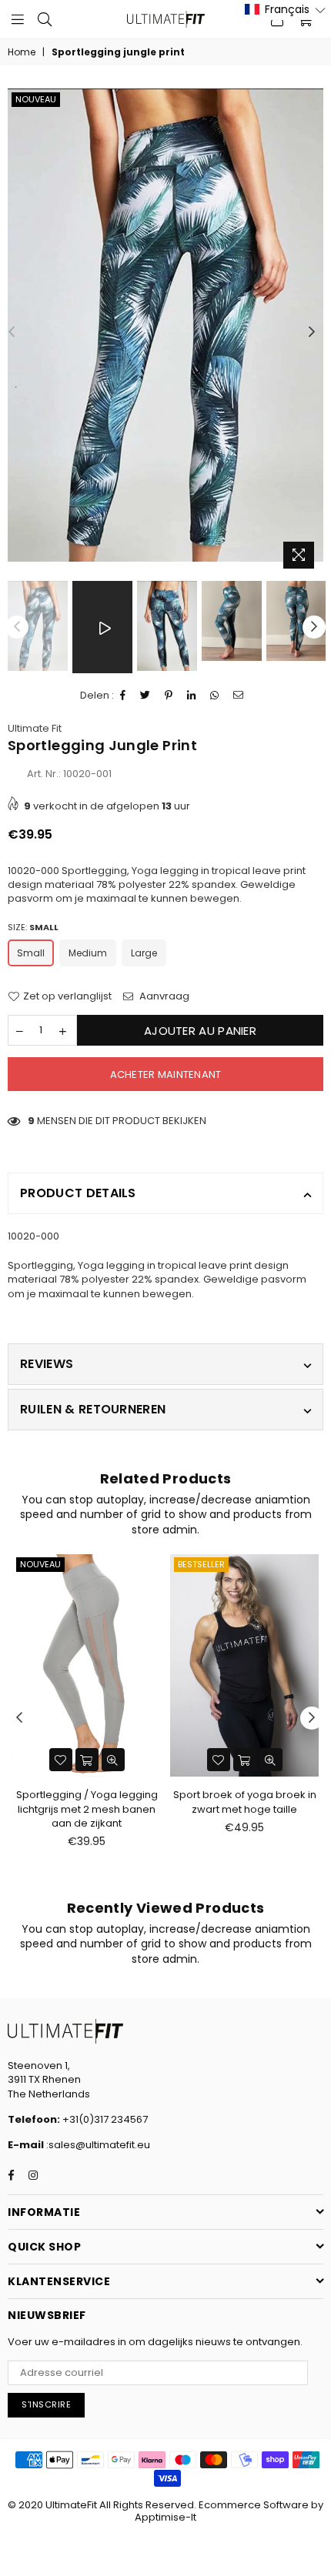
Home (22, 52)
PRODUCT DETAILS (78, 1193)
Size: (33, 928)
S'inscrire (46, 2404)
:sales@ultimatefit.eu (97, 2145)
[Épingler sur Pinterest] (169, 696)
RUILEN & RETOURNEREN (93, 1409)
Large (144, 953)
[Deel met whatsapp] (215, 696)
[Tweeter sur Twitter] (145, 696)
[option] (165, 325)
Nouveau (36, 99)
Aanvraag (163, 996)
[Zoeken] (45, 19)
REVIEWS (47, 1364)
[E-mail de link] (239, 696)
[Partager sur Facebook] (123, 696)
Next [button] (312, 332)
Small (31, 953)
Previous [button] (12, 332)
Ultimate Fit (35, 728)
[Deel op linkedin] (192, 696)
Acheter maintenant (166, 1074)
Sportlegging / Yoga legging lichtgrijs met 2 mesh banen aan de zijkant (87, 1809)
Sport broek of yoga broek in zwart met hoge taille (245, 1802)
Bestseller (201, 1564)
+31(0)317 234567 (104, 2119)
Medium (88, 953)
